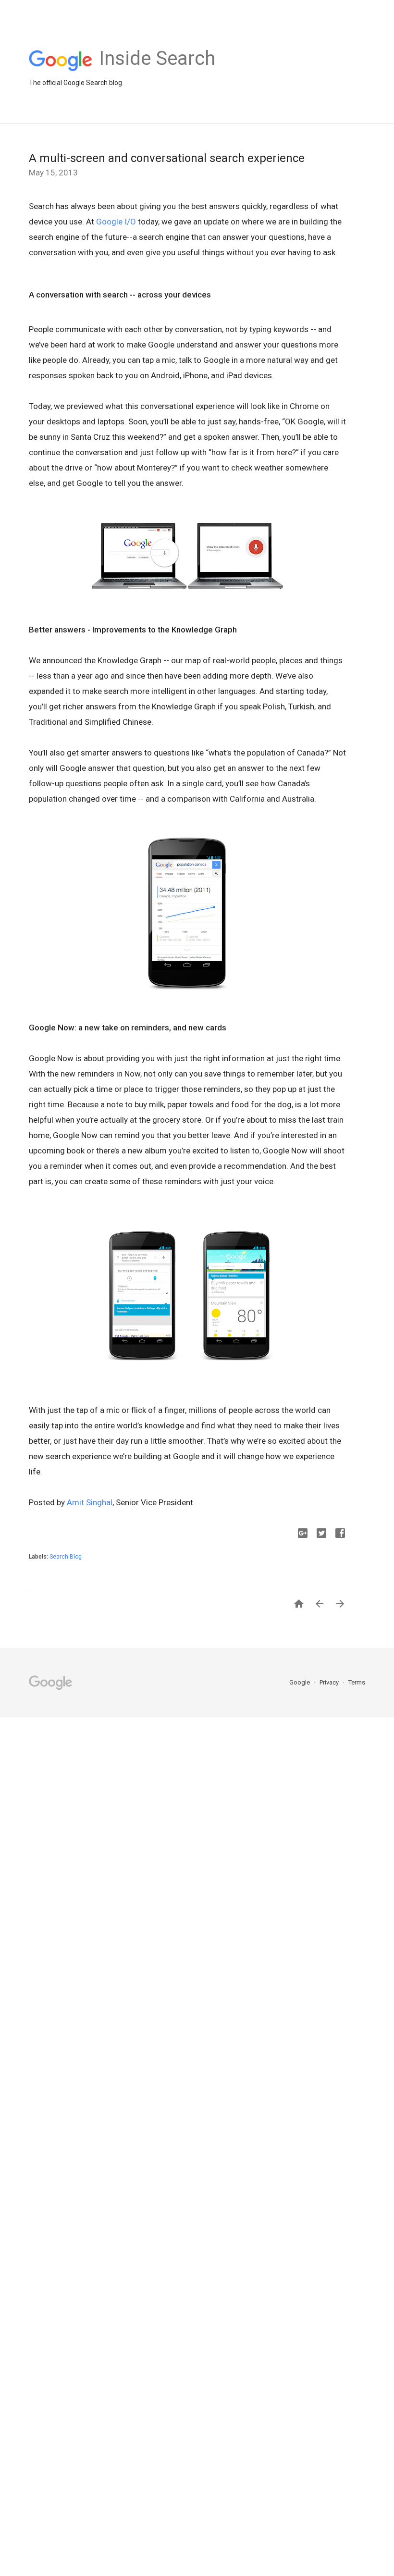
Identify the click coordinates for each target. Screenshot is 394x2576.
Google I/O (116, 222)
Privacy (330, 1682)
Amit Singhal (90, 1502)
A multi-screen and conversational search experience (167, 158)
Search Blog (66, 1557)
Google (300, 1682)
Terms (357, 1682)
